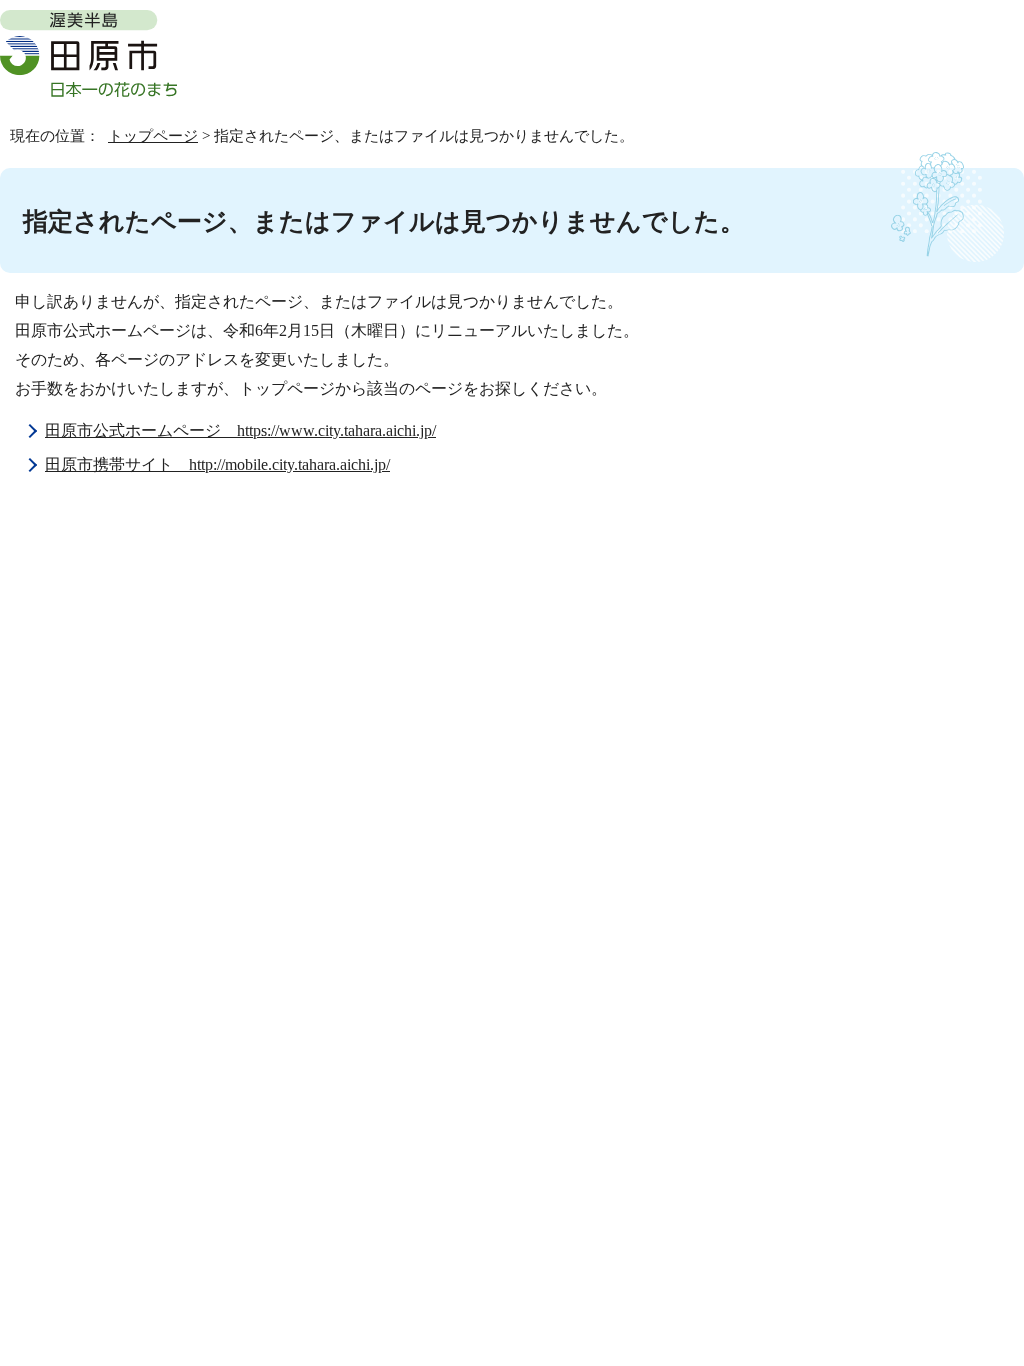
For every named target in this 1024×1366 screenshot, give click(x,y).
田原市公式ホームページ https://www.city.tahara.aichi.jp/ (240, 430)
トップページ (153, 135)
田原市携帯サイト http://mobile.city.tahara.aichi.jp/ (217, 464)
